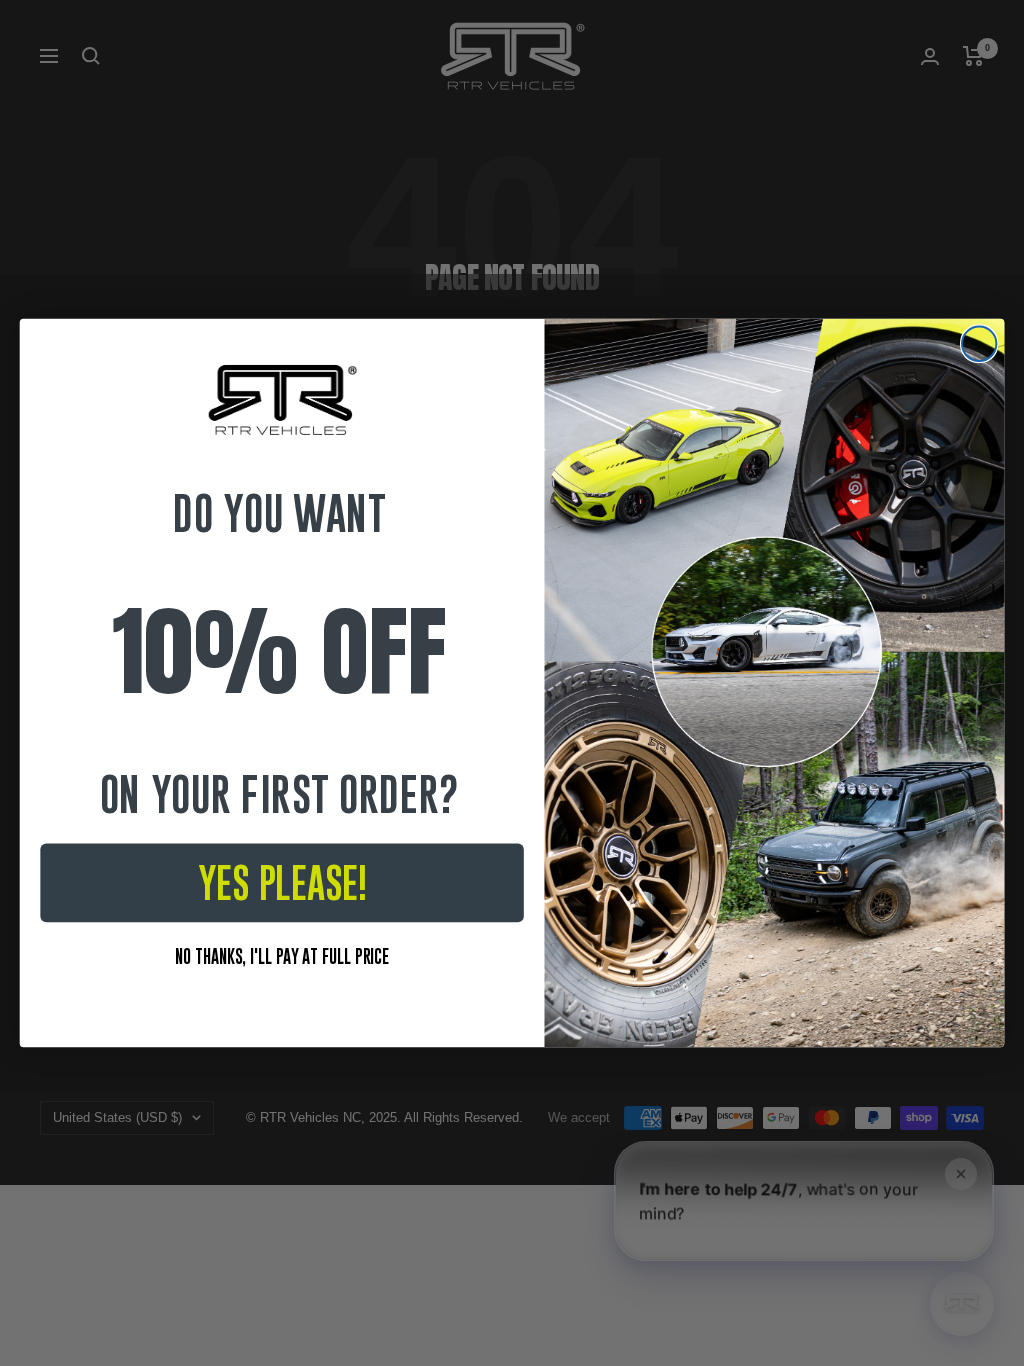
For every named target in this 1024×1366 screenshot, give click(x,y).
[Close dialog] (979, 344)
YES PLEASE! (282, 882)
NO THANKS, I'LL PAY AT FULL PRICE (282, 955)
